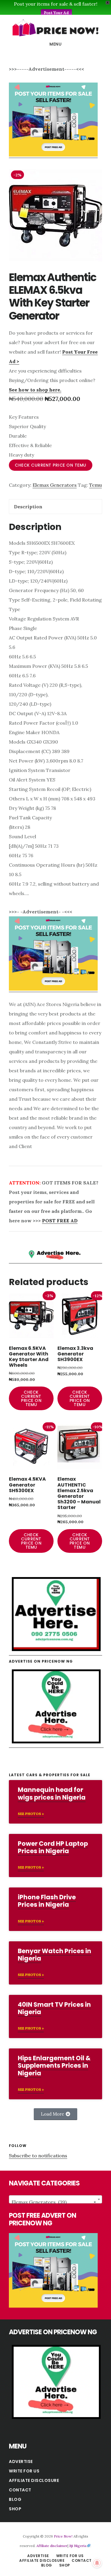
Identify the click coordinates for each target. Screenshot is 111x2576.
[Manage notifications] (97, 2563)
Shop (15, 2509)
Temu (95, 485)
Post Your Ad (56, 13)
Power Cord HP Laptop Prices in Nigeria (53, 1847)
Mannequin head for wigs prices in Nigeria (52, 1793)
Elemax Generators (55, 485)
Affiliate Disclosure (34, 2480)
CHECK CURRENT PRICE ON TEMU (51, 465)
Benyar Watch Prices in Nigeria (54, 1955)
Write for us (24, 2471)
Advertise (21, 2461)
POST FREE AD (60, 1221)
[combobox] (55, 2199)
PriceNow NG (55, 28)
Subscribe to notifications (38, 2156)
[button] (55, 2114)
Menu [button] (55, 44)
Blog (15, 2499)
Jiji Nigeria (78, 2546)
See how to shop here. (35, 390)
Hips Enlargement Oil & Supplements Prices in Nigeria (54, 2065)
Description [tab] (28, 507)
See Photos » (31, 1814)
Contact (20, 2490)
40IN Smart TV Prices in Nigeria (54, 2008)
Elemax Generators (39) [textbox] (54, 2202)
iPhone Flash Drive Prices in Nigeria (47, 1901)
